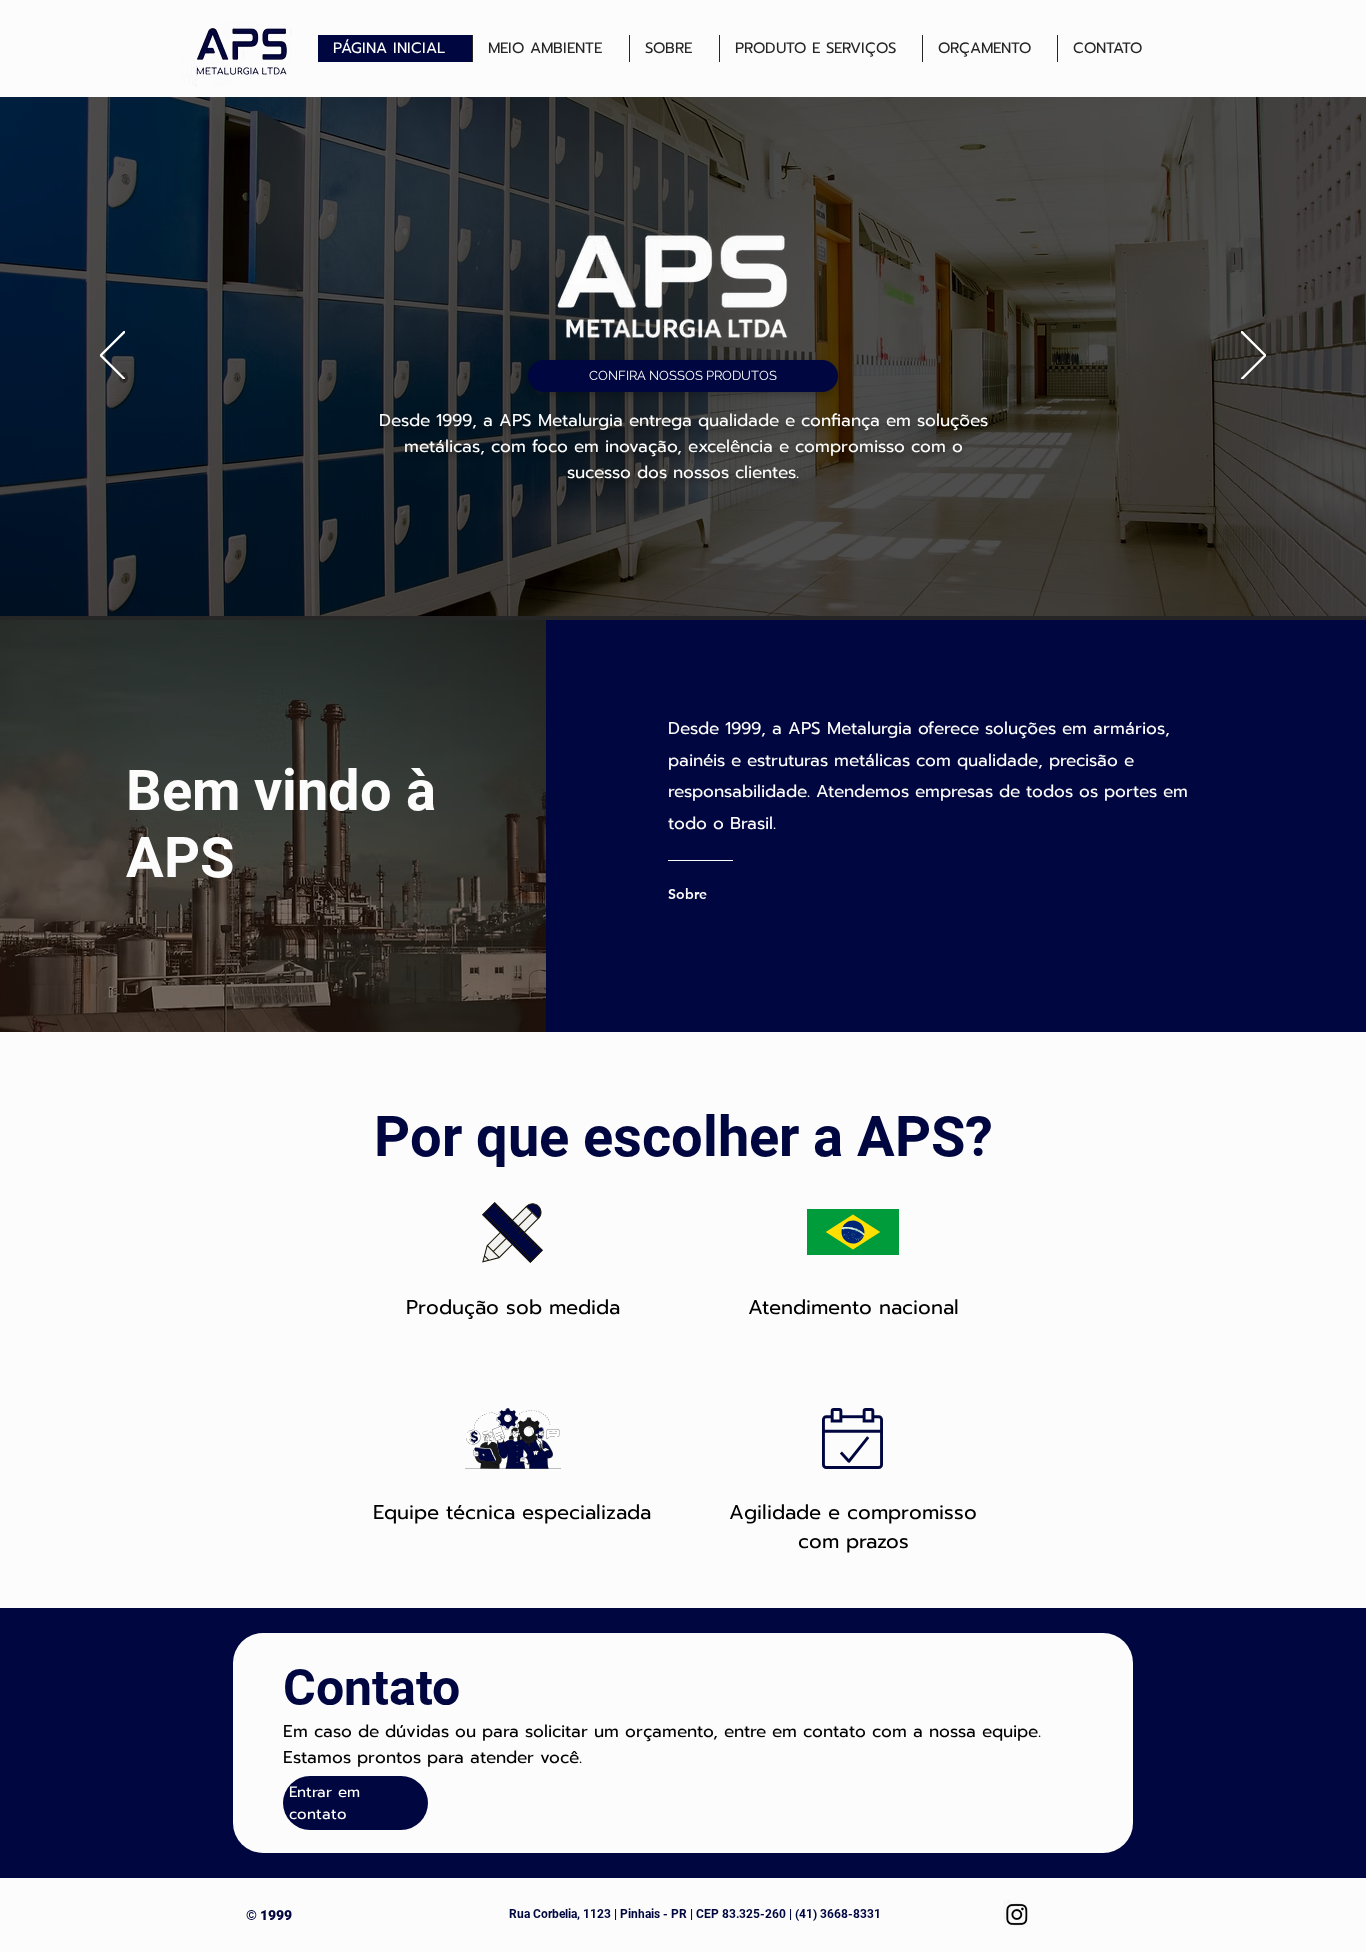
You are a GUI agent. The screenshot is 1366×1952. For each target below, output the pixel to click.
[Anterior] (112, 357)
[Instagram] (1017, 1914)
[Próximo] (1253, 357)
